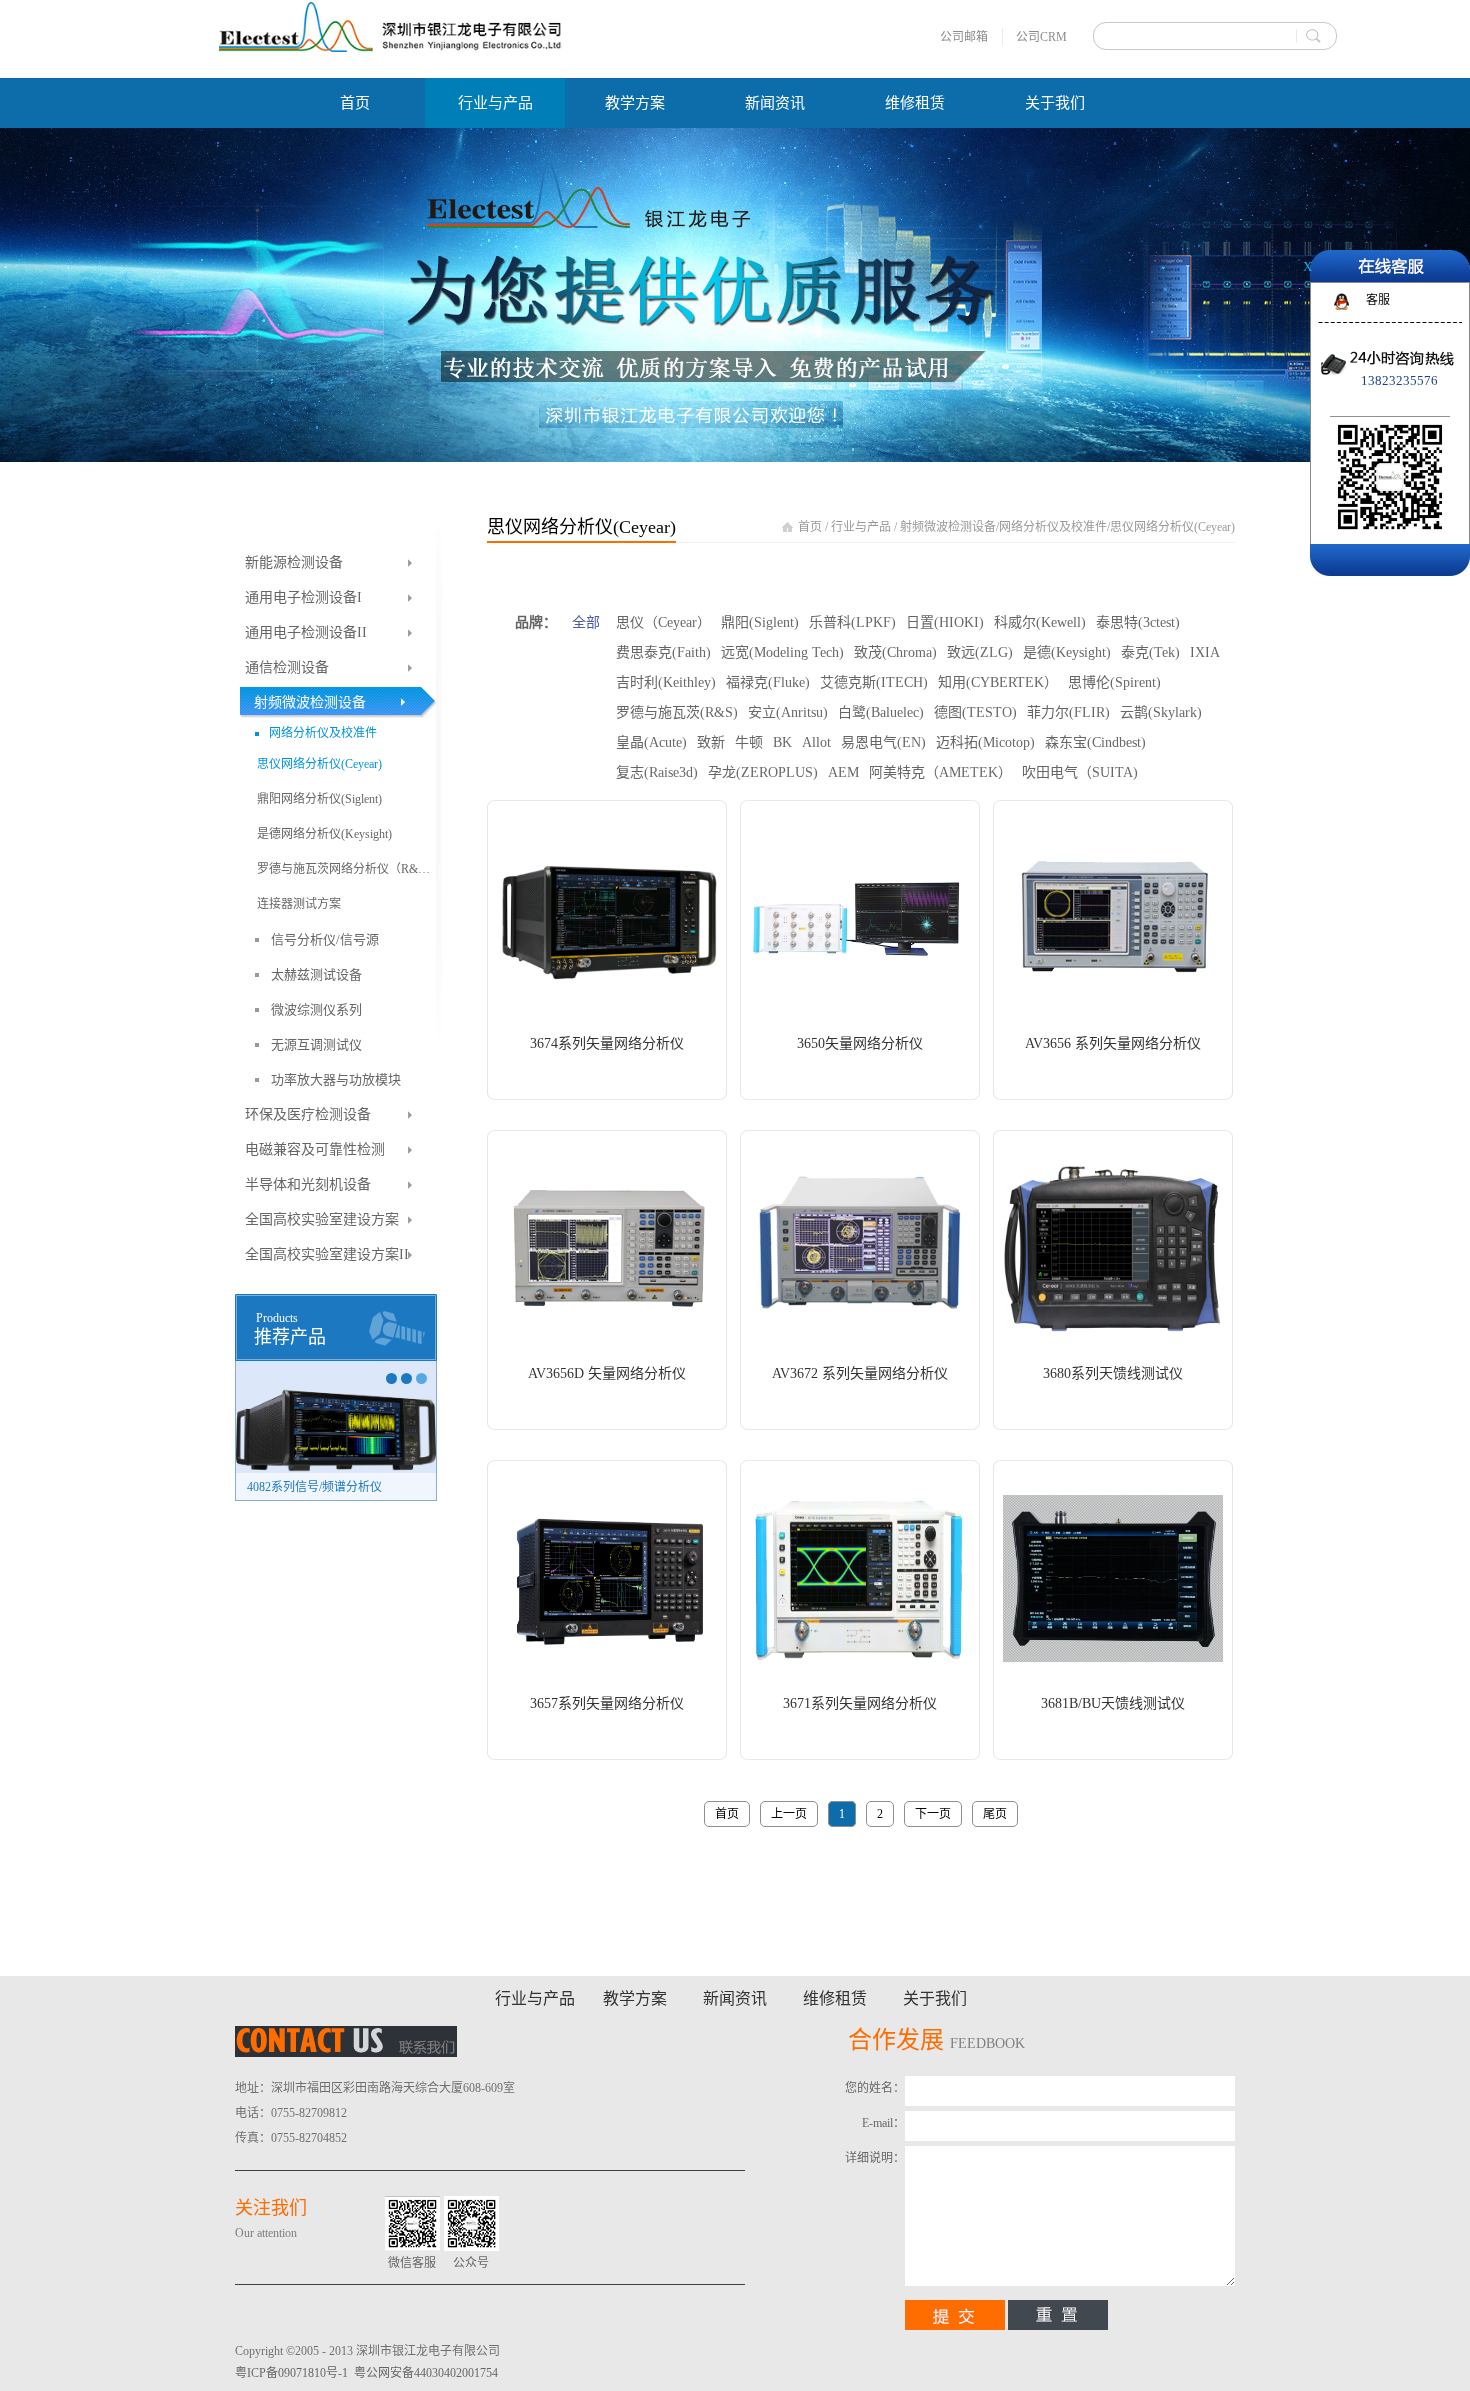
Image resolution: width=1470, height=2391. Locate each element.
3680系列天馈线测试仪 (1113, 1373)
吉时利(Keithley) (666, 682)
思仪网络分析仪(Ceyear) (1172, 527)
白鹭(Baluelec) (881, 712)
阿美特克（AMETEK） (940, 772)
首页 (355, 103)
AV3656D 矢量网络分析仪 (607, 1373)
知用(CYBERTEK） (998, 682)
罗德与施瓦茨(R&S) (677, 712)
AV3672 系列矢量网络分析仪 (860, 1373)
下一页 (933, 1814)
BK (782, 742)
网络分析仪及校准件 (1053, 527)
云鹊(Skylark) (1161, 712)
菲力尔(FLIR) (1068, 712)
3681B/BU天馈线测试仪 (1113, 1703)
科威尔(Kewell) (1040, 622)
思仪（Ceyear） (663, 622)
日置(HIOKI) (945, 622)
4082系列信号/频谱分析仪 (314, 1487)
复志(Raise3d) (657, 772)
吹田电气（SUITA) (1080, 772)
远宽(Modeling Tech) (782, 652)
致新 (711, 742)
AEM (843, 772)
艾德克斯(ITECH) (874, 682)
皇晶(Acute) (651, 742)
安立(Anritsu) (788, 712)
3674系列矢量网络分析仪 (607, 1043)
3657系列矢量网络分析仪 (607, 1703)
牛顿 (749, 742)
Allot (816, 742)
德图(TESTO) (975, 712)
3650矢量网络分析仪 (860, 1043)
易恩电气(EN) (883, 742)
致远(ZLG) (980, 652)
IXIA (1205, 652)
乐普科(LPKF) (852, 622)
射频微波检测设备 (948, 527)
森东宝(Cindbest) (1095, 742)
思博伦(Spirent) (1114, 682)
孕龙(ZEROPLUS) (763, 772)
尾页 (995, 1814)
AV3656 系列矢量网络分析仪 (1113, 1043)
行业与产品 (861, 527)
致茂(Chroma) (895, 652)
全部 (586, 622)
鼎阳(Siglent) (760, 622)
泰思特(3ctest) (1138, 622)
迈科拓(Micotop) (985, 742)
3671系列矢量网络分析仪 (860, 1703)
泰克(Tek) (1150, 652)
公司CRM (1041, 37)
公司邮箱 (964, 37)
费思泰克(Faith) (663, 652)
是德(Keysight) (1067, 652)
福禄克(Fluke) (768, 682)
